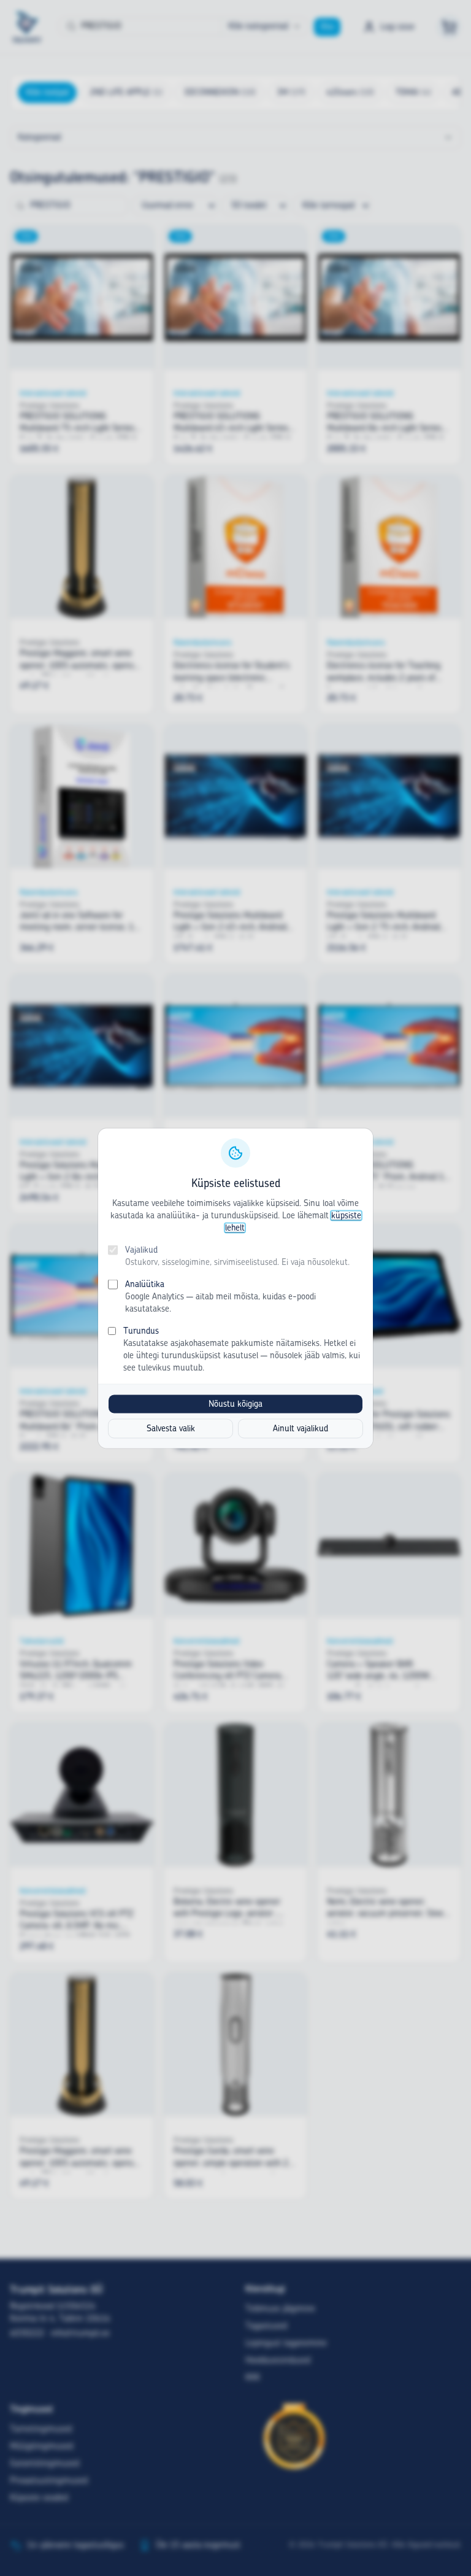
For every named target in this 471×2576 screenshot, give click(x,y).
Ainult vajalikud (301, 1428)
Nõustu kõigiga (235, 1404)
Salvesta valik (171, 1428)
